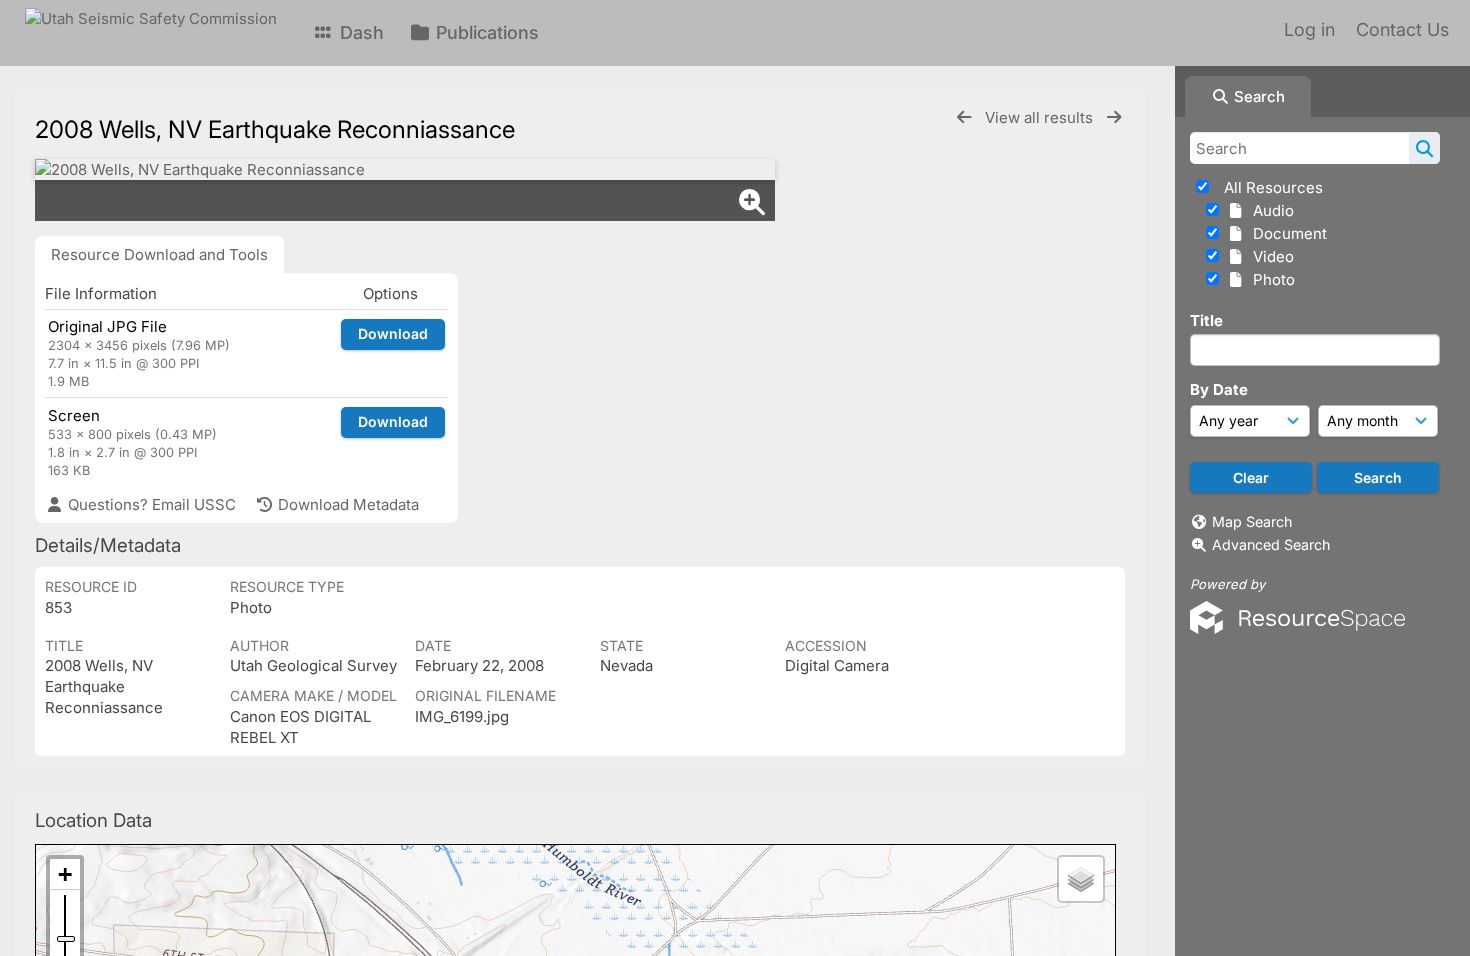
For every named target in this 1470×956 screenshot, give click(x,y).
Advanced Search (1271, 544)
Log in (1309, 29)
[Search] (1424, 148)
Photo (1270, 279)
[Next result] (1114, 117)
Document (1286, 233)
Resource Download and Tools (159, 254)
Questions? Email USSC (150, 504)
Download (393, 333)
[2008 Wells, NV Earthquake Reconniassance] (405, 169)
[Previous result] (964, 117)
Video (1269, 256)
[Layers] (1081, 879)
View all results (1041, 117)
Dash (359, 32)
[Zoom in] (65, 874)
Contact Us (1402, 29)
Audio (1269, 210)
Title (1206, 320)
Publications (485, 32)
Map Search (1252, 521)
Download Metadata (346, 504)
